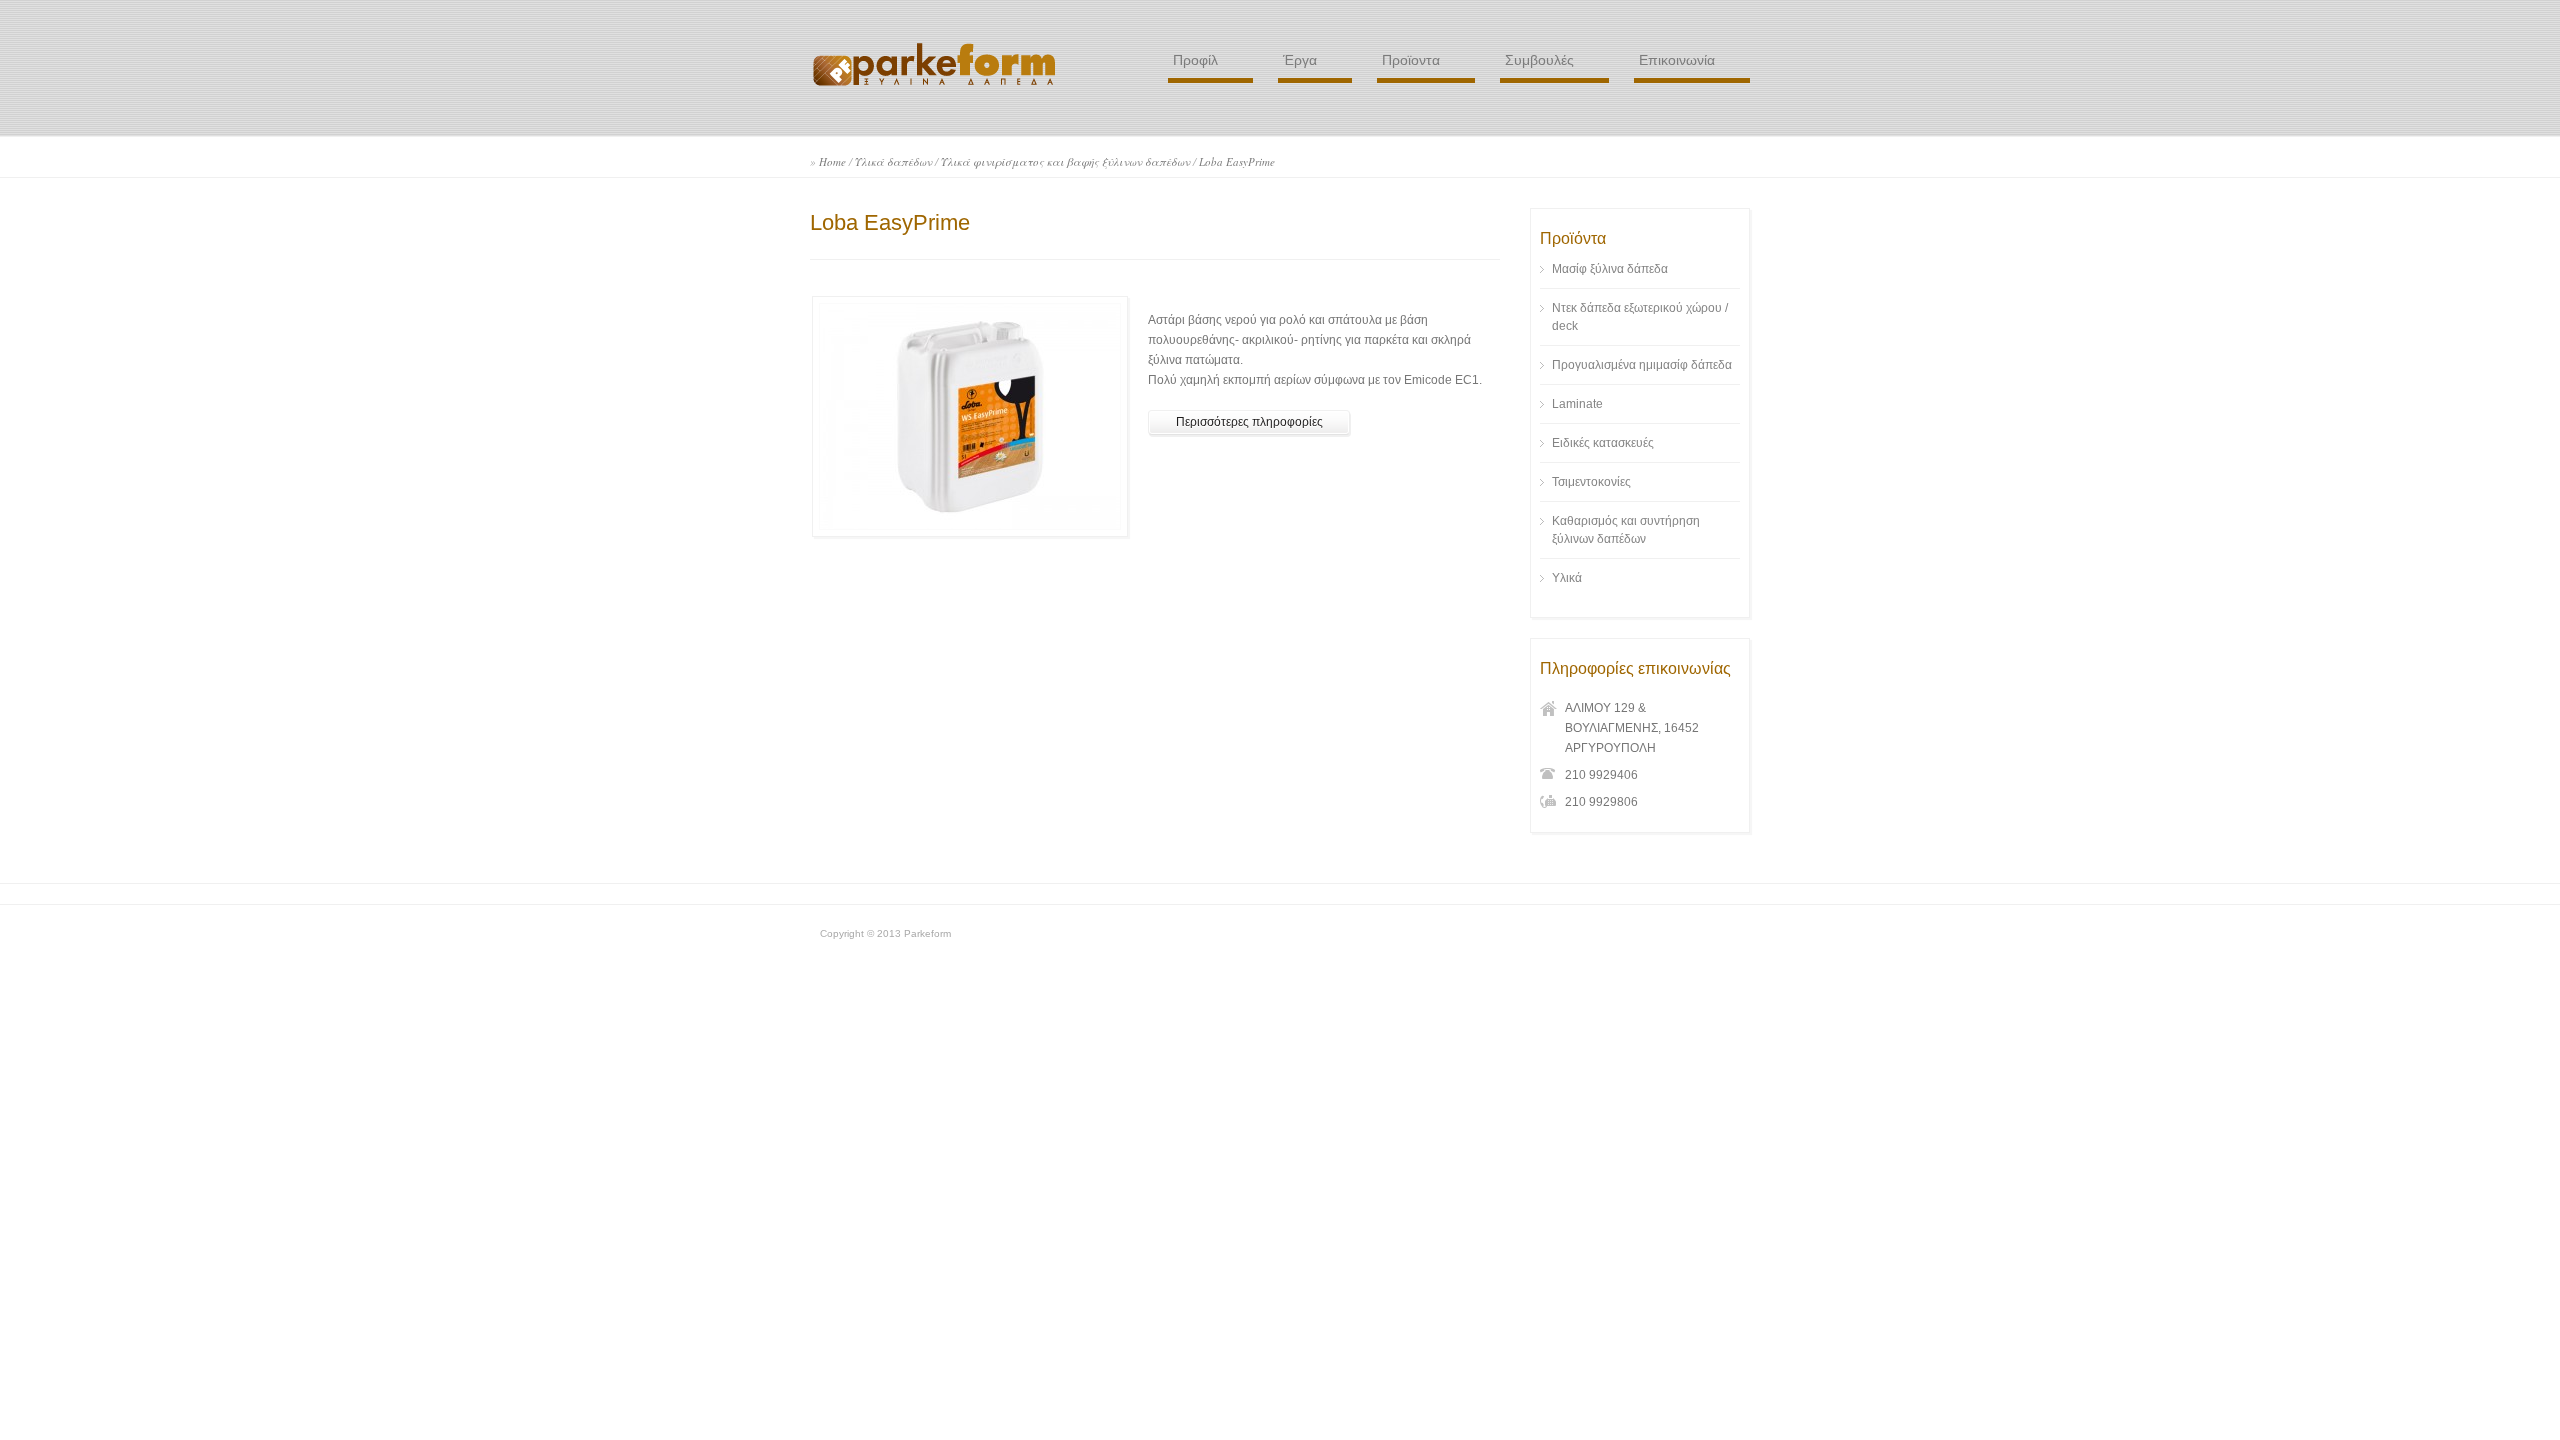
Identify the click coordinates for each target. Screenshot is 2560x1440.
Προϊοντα (1411, 60)
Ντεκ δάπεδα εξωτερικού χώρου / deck (1640, 317)
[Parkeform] (935, 86)
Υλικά (1567, 578)
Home (832, 161)
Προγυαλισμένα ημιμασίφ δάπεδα (1642, 365)
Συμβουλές (1539, 60)
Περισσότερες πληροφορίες (1249, 422)
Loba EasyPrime (1237, 161)
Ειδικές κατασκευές (1603, 443)
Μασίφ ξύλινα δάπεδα (1610, 269)
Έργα (1300, 60)
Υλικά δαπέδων (893, 161)
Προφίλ (1195, 60)
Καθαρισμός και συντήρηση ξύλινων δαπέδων (1626, 530)
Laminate (1577, 404)
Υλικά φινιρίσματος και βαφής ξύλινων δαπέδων (1065, 161)
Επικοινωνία (1677, 60)
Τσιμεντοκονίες (1591, 482)
